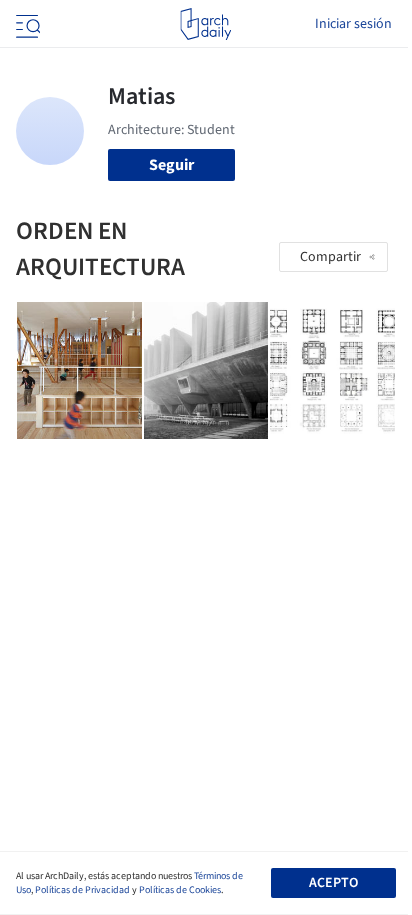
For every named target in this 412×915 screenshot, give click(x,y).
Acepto (333, 883)
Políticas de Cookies (180, 890)
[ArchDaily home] (205, 24)
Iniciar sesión (353, 24)
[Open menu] (26, 24)
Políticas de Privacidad (82, 890)
